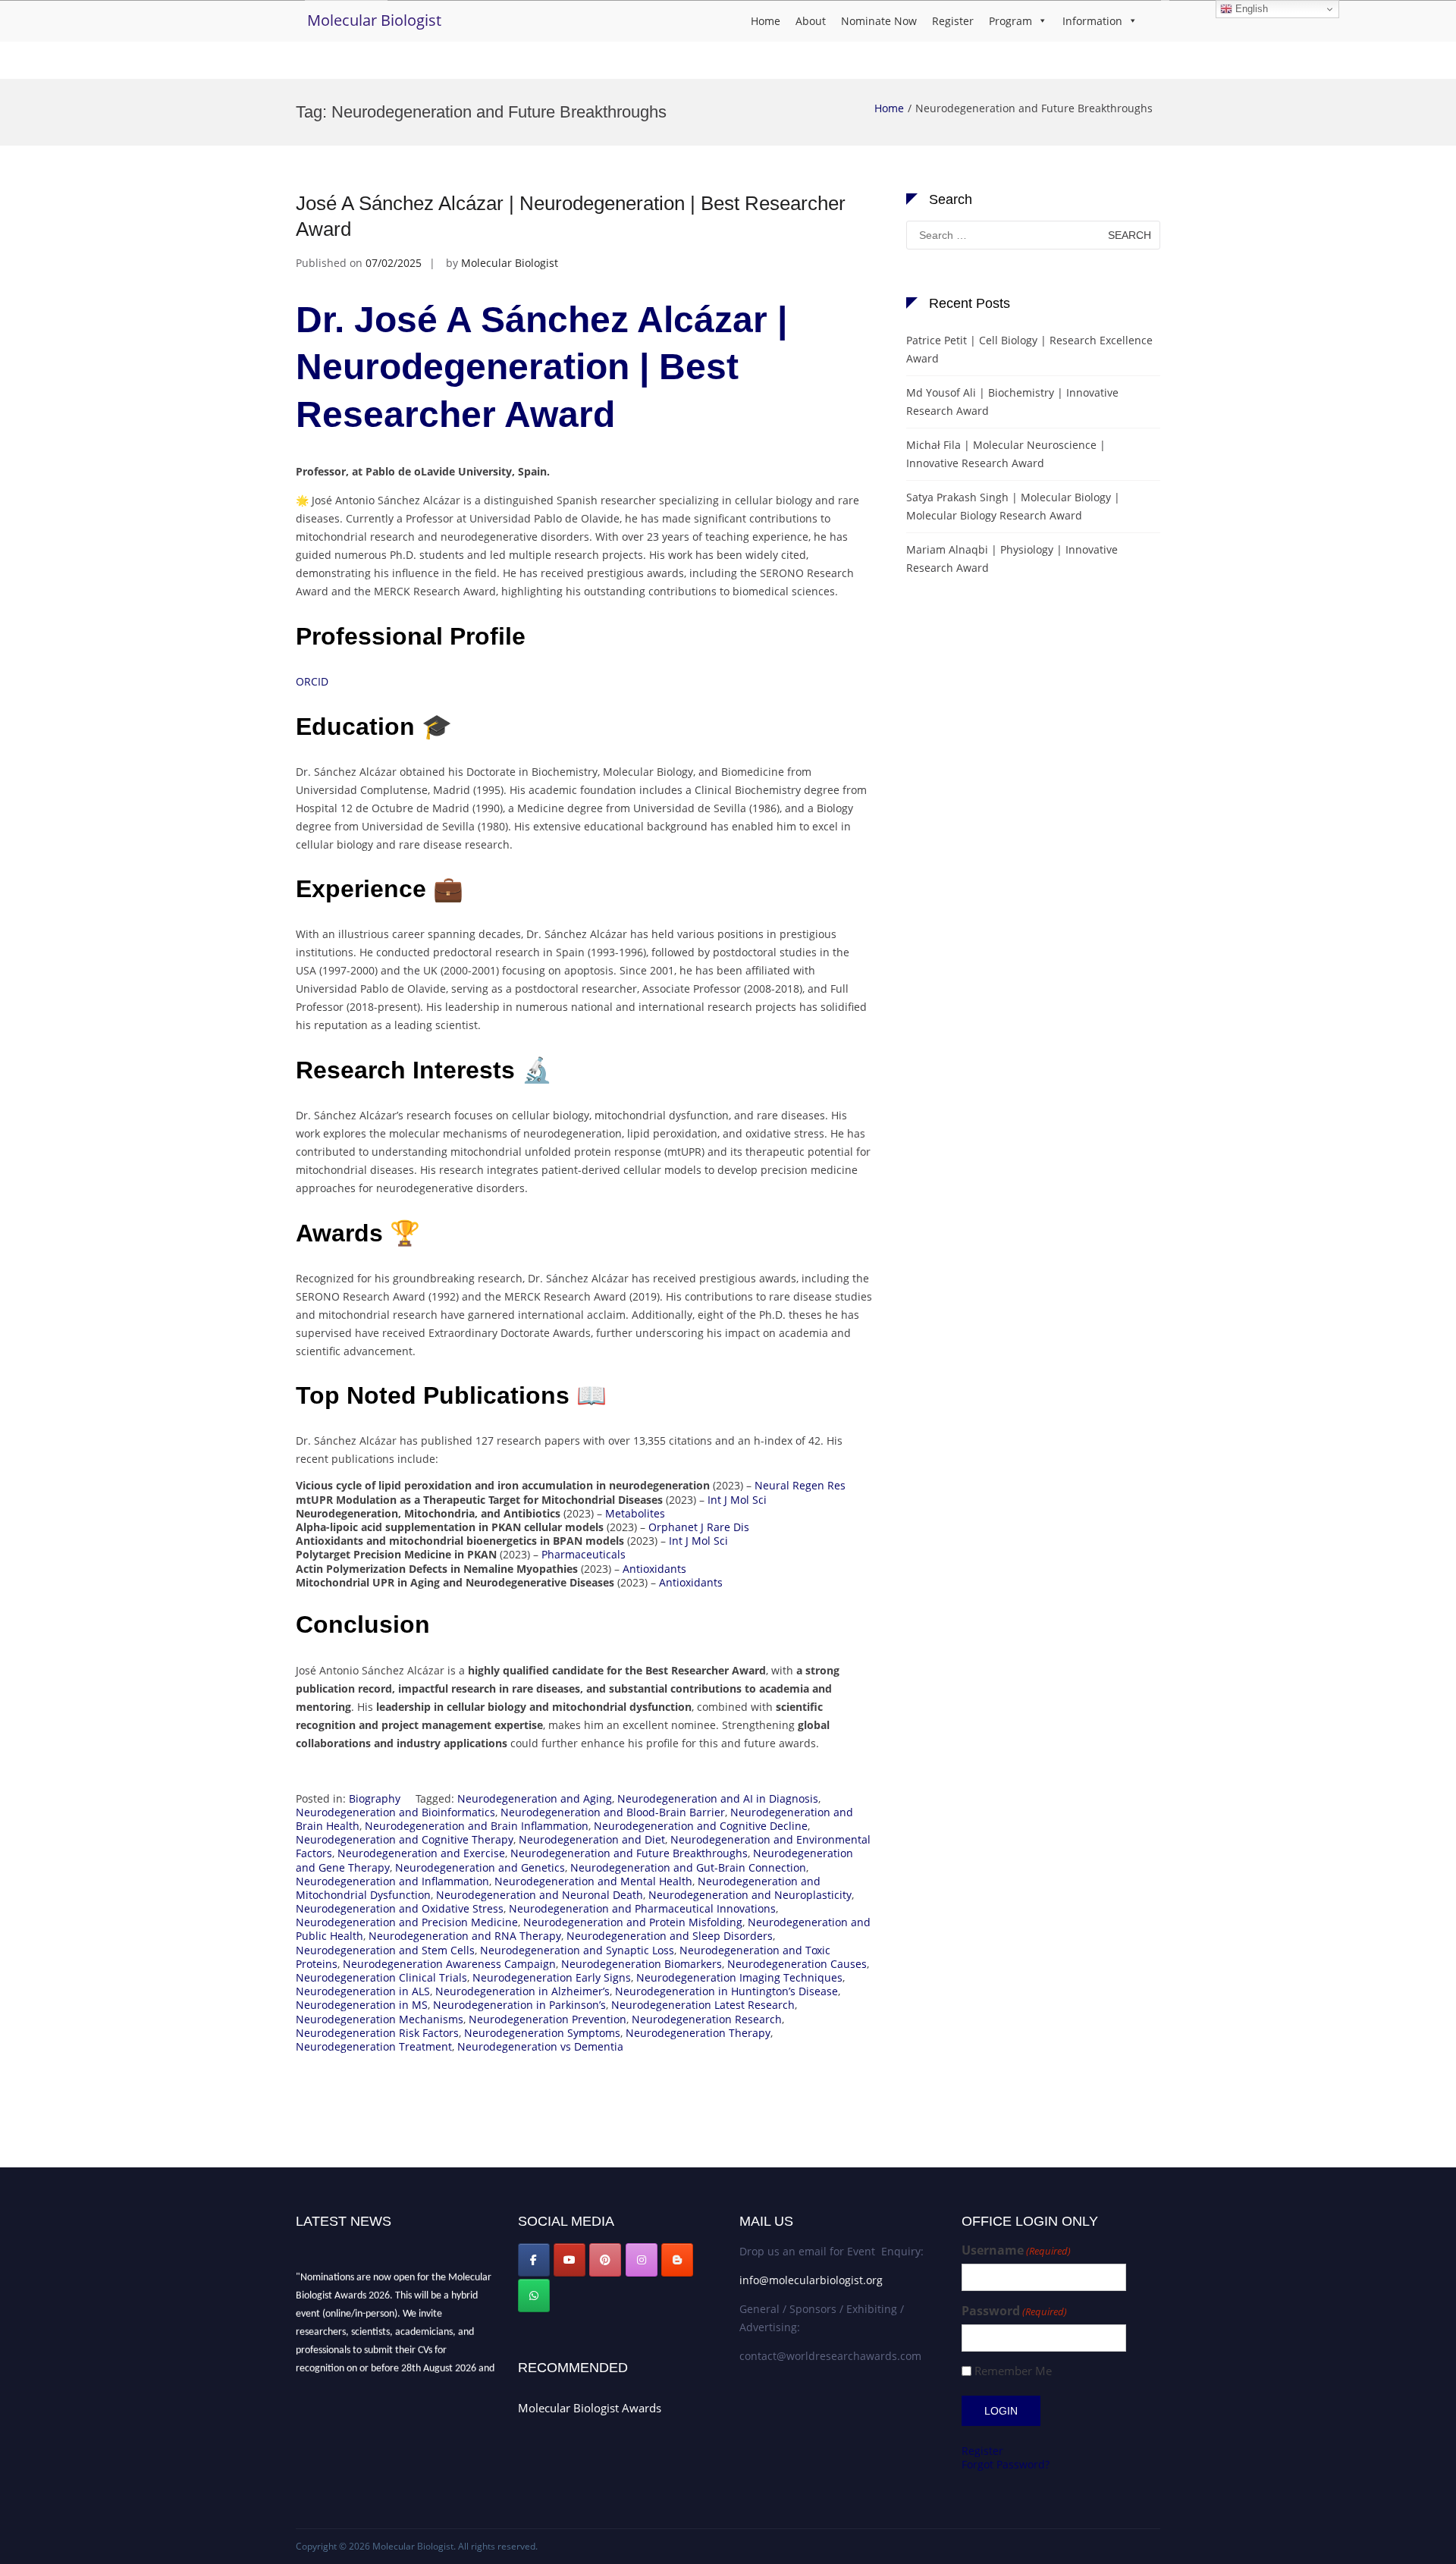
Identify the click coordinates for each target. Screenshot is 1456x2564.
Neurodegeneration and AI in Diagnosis (718, 1798)
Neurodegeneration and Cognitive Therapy (405, 1839)
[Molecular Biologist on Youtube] (570, 2260)
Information (1092, 21)
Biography (375, 1798)
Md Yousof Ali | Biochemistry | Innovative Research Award (1012, 402)
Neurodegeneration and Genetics (480, 1867)
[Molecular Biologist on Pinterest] (605, 2260)
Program (1010, 21)
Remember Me (1013, 2371)
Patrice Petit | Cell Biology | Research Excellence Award (1029, 349)
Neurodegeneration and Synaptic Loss (577, 1950)
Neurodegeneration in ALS (363, 1991)
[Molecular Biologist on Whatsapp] (534, 2296)
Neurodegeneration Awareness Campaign (449, 1964)
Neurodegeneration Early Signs (552, 1977)
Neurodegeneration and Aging (535, 1798)
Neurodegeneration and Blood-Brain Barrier (613, 1812)
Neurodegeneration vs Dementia (540, 2046)
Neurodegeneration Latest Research (703, 2005)
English (1250, 9)
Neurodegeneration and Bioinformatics (395, 1812)
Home (766, 21)
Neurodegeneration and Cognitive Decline (701, 1826)
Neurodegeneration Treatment (374, 2046)
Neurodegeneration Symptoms (542, 2033)
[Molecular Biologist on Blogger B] (677, 2260)
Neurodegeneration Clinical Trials (381, 1977)
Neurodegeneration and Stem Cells (385, 1950)
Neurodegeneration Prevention (548, 2019)
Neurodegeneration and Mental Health (593, 1881)
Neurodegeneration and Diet (592, 1839)
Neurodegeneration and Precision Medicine (407, 1922)
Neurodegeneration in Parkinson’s (519, 2005)
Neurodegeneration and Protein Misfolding (633, 1922)
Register (953, 21)
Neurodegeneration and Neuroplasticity (750, 1895)
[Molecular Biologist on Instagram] (642, 2260)
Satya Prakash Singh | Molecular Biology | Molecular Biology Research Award (1013, 506)
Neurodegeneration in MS (362, 2005)
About (811, 21)
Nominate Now (879, 21)
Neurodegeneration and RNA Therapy (465, 1936)
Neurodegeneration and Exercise (421, 1853)
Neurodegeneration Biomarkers (642, 1964)
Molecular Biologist (374, 20)
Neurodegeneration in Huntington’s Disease (726, 1991)
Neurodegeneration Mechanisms (380, 2019)
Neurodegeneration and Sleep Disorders (670, 1936)
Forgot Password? (1006, 2464)
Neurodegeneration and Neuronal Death (540, 1895)
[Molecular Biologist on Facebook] (534, 2260)
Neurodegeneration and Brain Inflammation (477, 1826)
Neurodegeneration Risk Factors (377, 2033)
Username (1016, 2250)
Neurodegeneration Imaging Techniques (739, 1977)
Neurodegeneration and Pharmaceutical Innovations (642, 1908)
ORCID (312, 681)
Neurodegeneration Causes (797, 1964)
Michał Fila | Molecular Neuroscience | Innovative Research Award (1006, 454)
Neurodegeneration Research (707, 2019)
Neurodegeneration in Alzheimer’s (522, 1991)
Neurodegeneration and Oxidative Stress (400, 1908)
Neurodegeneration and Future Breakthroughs (629, 1853)
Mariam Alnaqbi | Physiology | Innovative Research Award (1012, 559)
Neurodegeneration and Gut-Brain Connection (688, 1867)
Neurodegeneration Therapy (698, 2033)
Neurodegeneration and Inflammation (392, 1881)
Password (1014, 2311)
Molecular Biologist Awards (590, 2408)
